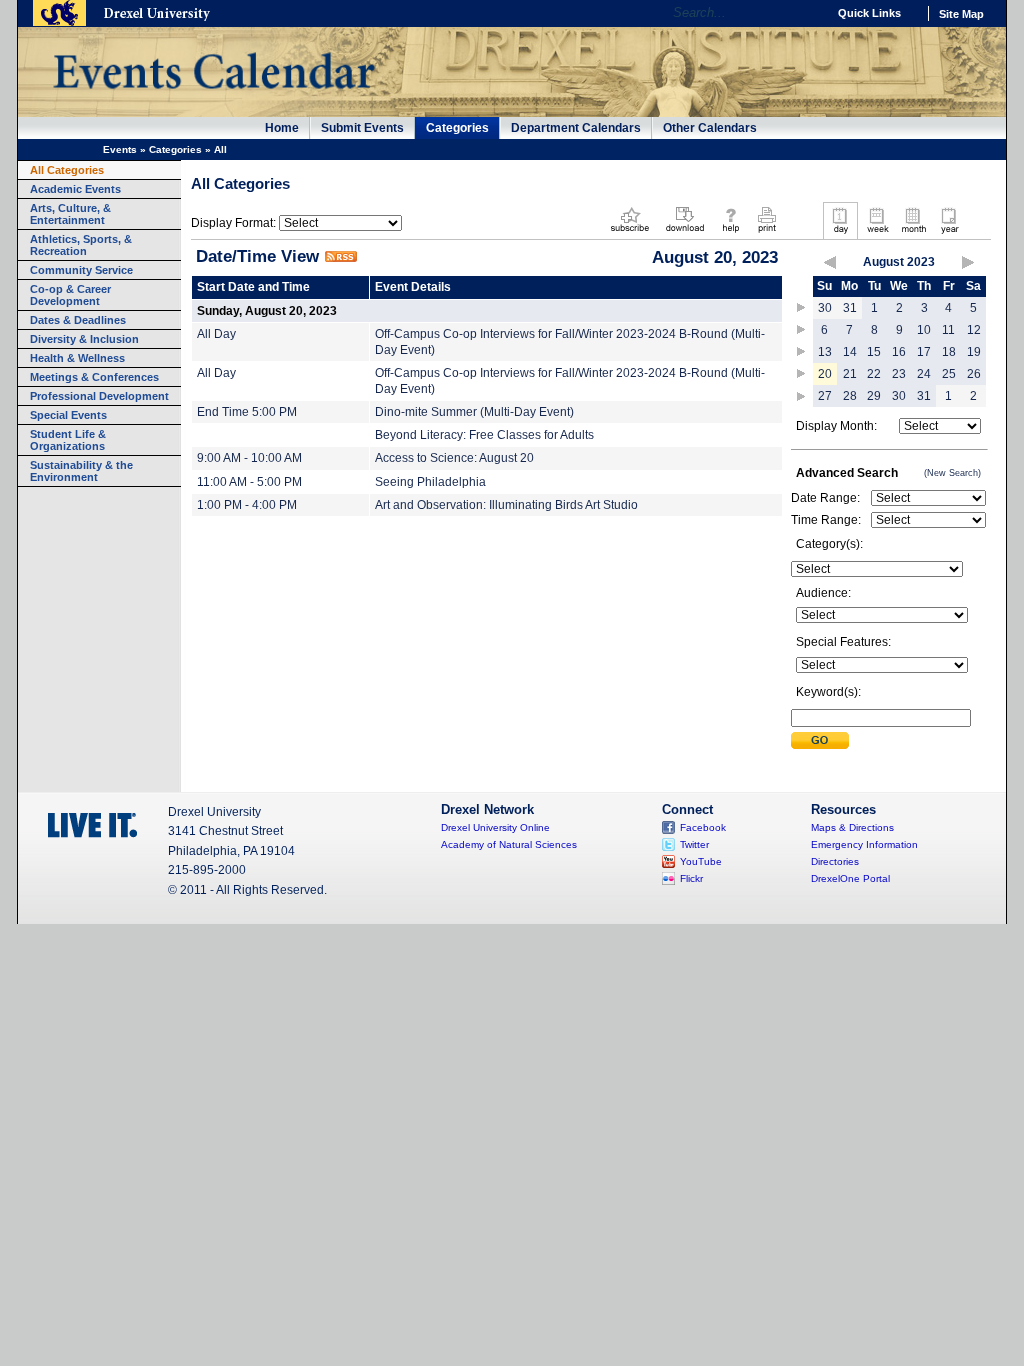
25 (949, 374)
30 (825, 308)
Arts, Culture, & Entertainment (70, 214)
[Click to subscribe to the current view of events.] (630, 234)
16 (899, 352)
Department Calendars (576, 128)
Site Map (961, 14)
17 (924, 352)
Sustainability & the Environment (81, 471)
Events (120, 149)
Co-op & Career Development (70, 295)
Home (282, 128)
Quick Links (869, 13)
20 (825, 374)
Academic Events (75, 189)
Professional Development (99, 396)
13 (825, 352)
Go (806, 13)
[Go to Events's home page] (213, 99)
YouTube (701, 861)
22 (874, 374)
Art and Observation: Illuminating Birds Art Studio (506, 505)
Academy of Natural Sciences (509, 844)
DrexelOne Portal (850, 878)
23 (899, 374)
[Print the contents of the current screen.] (766, 234)
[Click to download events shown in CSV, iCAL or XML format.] (685, 234)
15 (874, 352)
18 (949, 352)
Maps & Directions (852, 827)
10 (924, 330)
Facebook (703, 827)
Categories (457, 128)
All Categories (67, 170)
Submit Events (362, 128)
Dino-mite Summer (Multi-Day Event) (474, 412)
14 (850, 352)
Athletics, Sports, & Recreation (81, 245)
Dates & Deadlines (78, 320)
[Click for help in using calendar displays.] (730, 234)
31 (850, 308)
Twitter (694, 844)
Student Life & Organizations (68, 440)
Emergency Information (864, 844)
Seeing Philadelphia (430, 482)
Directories (835, 861)
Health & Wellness (77, 358)
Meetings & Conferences (94, 377)
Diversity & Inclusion (84, 339)
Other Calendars (710, 128)
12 (974, 330)
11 (948, 330)
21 (850, 374)
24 (924, 374)
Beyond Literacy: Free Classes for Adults (484, 435)
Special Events (68, 415)
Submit (820, 740)
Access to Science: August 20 (454, 458)
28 (850, 396)
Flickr (691, 878)
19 (974, 352)
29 (874, 396)
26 (974, 374)
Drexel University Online (495, 827)
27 (825, 396)
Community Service (81, 270)
